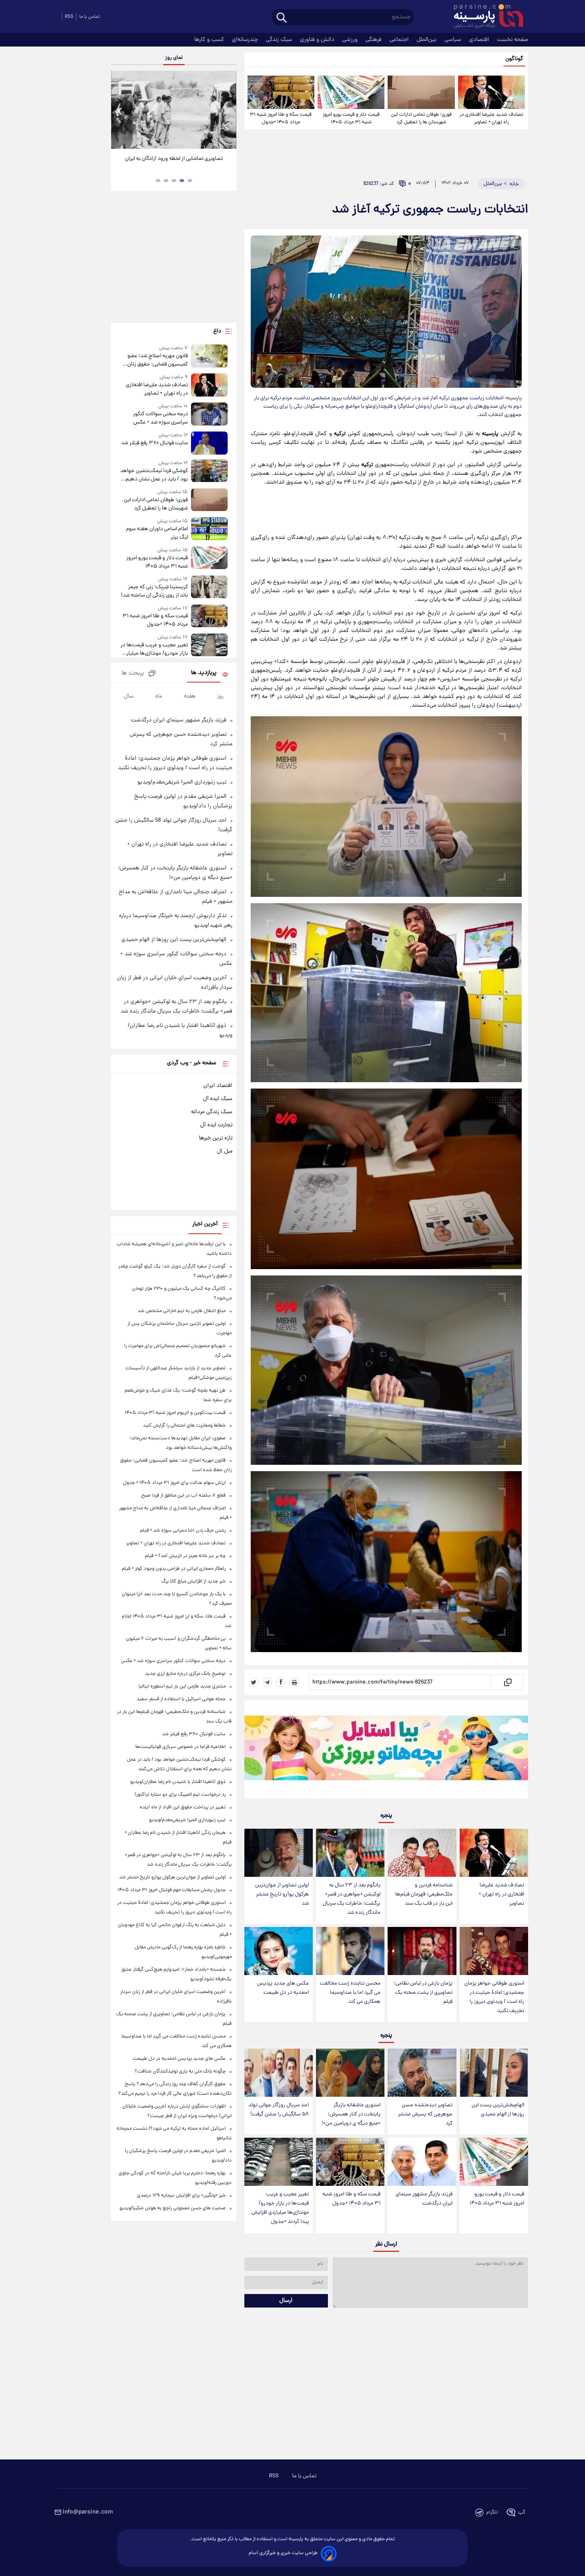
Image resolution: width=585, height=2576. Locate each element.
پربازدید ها (204, 673)
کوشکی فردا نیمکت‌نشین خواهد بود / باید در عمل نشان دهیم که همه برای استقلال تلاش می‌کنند (154, 475)
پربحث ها (133, 674)
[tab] (190, 181)
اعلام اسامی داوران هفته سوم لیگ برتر (157, 533)
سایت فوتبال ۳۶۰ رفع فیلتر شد (154, 443)
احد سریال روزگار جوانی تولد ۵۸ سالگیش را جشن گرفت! (279, 2110)
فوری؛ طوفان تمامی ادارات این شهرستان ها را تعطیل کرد (421, 119)
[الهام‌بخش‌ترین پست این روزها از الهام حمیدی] (494, 2073)
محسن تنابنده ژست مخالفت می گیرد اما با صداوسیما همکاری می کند (350, 1993)
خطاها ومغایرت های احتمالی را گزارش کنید (184, 1426)
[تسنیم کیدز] (386, 1751)
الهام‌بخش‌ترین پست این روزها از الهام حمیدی (498, 2110)
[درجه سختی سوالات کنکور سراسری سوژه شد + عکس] (209, 415)
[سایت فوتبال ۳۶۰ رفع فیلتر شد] (209, 443)
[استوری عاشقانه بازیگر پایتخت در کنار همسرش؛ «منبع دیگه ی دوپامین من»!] (350, 2073)
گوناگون (514, 59)
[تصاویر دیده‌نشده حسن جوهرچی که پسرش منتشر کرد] (422, 2073)
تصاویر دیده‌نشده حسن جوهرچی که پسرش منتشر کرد (425, 2114)
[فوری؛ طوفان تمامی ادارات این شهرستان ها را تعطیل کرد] (421, 92)
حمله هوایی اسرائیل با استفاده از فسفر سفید (181, 1699)
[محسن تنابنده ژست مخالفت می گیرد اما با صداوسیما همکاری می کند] (350, 1951)
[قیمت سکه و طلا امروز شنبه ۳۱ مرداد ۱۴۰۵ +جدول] (281, 92)
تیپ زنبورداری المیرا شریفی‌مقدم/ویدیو (182, 782)
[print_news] (294, 1682)
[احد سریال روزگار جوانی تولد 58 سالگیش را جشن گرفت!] (279, 2073)
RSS (69, 17)
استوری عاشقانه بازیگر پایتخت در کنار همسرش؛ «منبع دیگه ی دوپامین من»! (351, 2114)
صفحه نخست (513, 40)
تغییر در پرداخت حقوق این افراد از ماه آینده (183, 1807)
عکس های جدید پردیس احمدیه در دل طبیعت (283, 1988)
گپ (522, 2513)
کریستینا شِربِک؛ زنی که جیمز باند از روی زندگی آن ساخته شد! (154, 591)
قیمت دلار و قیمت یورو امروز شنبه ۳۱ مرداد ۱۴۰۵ (351, 119)
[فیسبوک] (281, 1682)
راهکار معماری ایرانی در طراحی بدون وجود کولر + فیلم (174, 1569)
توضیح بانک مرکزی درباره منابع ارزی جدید (185, 1674)
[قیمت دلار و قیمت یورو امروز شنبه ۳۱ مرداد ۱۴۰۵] (351, 92)
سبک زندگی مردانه (212, 1112)
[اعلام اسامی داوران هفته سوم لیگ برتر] (209, 530)
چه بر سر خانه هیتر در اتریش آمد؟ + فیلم (185, 1556)
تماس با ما (90, 17)
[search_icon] (282, 18)
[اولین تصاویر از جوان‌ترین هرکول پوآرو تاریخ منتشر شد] (279, 1853)
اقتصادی (480, 40)
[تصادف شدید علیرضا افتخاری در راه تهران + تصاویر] (491, 92)
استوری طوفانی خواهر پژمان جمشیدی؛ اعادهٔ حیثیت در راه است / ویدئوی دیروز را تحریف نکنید (494, 1997)
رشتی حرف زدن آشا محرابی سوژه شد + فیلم (183, 1531)
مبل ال (225, 1151)
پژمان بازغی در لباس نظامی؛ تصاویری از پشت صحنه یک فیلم (423, 1993)
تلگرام (492, 2513)
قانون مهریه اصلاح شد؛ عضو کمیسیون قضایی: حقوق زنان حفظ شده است (157, 360)
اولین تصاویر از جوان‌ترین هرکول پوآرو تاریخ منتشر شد (282, 1895)
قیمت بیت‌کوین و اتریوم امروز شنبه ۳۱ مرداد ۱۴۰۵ (175, 1413)
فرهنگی (374, 40)
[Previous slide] (120, 111)
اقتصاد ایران (218, 1086)
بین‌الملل (427, 40)
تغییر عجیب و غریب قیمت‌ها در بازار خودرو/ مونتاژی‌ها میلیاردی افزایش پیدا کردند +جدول (280, 2208)
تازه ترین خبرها (216, 1138)
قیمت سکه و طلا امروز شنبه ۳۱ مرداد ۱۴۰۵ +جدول (281, 119)
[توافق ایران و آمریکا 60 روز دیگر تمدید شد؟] (174, 110)
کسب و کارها (210, 40)
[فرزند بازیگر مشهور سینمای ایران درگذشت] (422, 2162)
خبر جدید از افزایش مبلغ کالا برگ (193, 1582)
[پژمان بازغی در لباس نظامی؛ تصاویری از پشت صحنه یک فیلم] (422, 1951)
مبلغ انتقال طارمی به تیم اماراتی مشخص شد (182, 1311)
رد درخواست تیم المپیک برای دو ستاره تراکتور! (180, 1795)
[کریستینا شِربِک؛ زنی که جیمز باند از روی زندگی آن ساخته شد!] (209, 588)
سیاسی (454, 40)
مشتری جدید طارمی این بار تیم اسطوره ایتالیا (182, 1687)
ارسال (286, 2301)
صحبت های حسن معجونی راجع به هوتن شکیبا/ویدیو (173, 2208)
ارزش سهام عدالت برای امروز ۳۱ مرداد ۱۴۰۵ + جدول (174, 1483)
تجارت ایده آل (216, 1125)
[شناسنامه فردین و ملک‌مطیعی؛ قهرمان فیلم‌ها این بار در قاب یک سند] (422, 1853)
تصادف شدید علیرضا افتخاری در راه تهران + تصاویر (491, 119)
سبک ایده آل (218, 1099)
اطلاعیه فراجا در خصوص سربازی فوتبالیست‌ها (180, 1747)
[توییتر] (254, 1682)
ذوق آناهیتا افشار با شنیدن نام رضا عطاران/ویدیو (178, 1782)
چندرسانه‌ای (246, 40)
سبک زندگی (280, 40)
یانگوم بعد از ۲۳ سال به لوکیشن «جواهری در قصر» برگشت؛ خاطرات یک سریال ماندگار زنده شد (352, 1899)
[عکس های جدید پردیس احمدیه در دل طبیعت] (279, 1951)
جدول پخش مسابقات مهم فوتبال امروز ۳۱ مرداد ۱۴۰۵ (172, 1890)
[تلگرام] (267, 1682)
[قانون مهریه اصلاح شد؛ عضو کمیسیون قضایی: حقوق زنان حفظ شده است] (209, 357)
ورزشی (351, 40)
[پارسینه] (484, 17)
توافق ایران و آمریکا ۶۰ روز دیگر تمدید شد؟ (174, 159)
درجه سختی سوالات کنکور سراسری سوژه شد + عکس (160, 418)
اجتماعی (400, 40)
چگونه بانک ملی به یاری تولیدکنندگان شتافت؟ (180, 2071)
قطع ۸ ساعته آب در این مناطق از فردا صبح (183, 1496)
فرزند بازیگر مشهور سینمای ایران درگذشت (424, 2199)
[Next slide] (227, 111)
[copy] (507, 1682)
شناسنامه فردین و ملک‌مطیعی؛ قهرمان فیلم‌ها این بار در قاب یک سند (424, 1895)
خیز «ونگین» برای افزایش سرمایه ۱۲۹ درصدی (181, 2196)
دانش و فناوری (318, 40)
